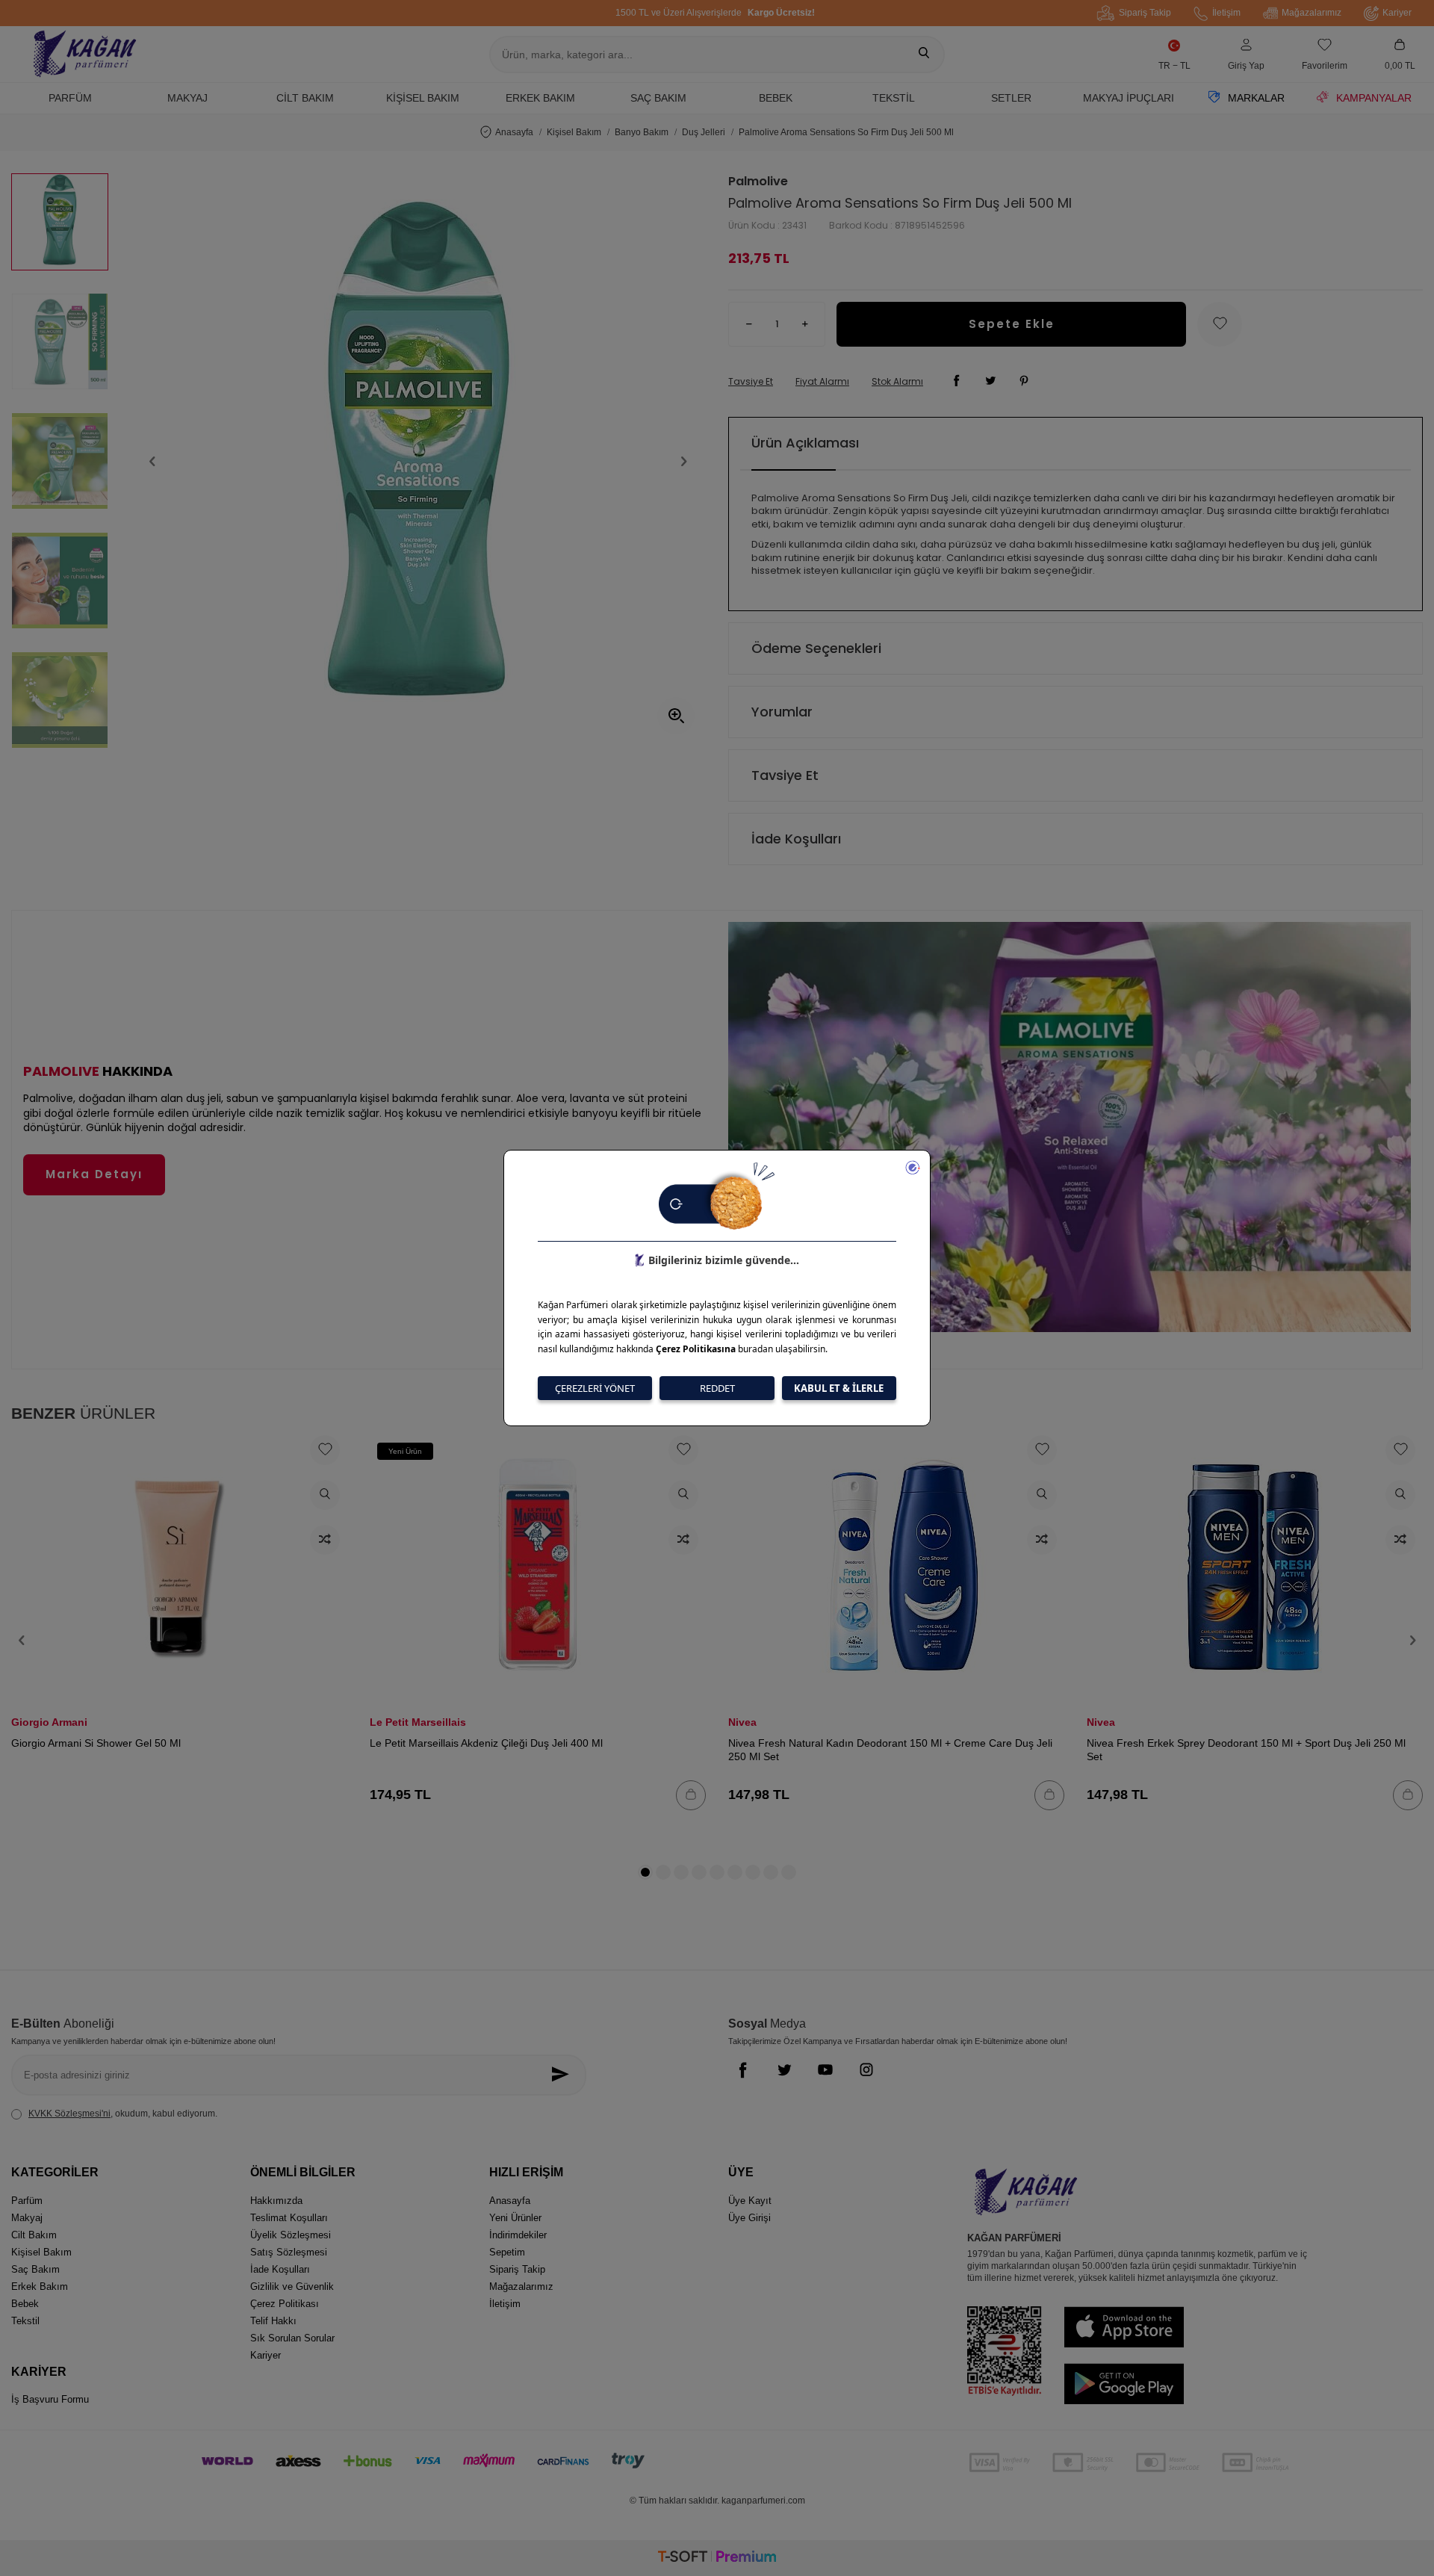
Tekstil (894, 98)
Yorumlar (782, 712)
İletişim (1226, 13)
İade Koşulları (796, 839)
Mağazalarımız (1312, 13)
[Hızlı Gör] (325, 1495)
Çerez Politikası (285, 2304)
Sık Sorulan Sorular (292, 2338)
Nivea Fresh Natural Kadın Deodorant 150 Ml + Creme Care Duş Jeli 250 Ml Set (890, 1750)
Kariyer (1397, 13)
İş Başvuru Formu (50, 2399)
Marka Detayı (94, 1174)
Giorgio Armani (49, 1722)
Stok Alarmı (897, 382)
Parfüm (70, 98)
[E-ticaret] (717, 2558)
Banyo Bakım (642, 132)
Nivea (742, 1722)
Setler (1011, 98)
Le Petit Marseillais (418, 1722)
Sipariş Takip (1145, 13)
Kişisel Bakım (423, 98)
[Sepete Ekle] (691, 1795)
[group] (418, 461)
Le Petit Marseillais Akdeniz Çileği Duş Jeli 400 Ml (486, 1743)
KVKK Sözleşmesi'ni (69, 2114)
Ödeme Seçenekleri (816, 648)
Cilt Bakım (305, 98)
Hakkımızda (276, 2201)
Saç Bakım (658, 98)
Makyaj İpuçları (1129, 98)
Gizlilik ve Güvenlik (292, 2286)
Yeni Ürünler (515, 2218)
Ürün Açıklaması (805, 443)
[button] (152, 461)
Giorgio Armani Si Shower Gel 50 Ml (96, 1743)
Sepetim (507, 2252)
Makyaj (187, 98)
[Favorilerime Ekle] (325, 1450)
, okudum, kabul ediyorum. (123, 2114)
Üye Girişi (749, 2218)
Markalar (1256, 98)
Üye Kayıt (750, 2201)
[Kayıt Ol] (564, 2075)
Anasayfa (514, 132)
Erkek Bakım (540, 98)
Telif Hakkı (273, 2321)
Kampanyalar (1374, 98)
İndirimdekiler (518, 2235)
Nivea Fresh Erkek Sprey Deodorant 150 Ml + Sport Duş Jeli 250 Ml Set (1246, 1750)
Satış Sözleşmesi (289, 2252)
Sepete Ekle (1012, 324)
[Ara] (924, 55)
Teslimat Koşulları (289, 2218)
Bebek (776, 98)
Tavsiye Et (751, 382)
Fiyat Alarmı (822, 382)
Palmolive (758, 182)
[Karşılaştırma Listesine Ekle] (325, 1540)
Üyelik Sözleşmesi (291, 2235)
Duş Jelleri (704, 132)
